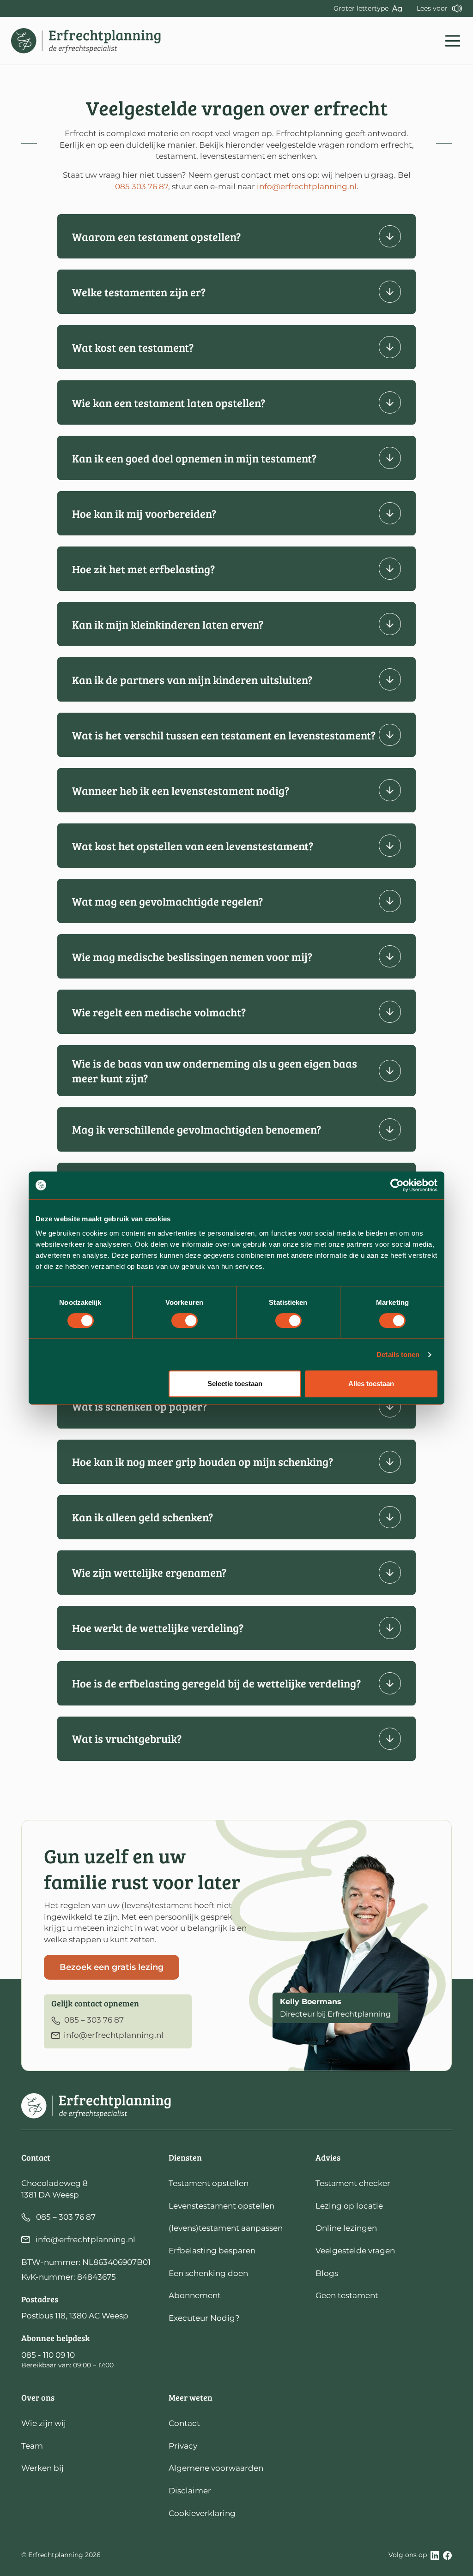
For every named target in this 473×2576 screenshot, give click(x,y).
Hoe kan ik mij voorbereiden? (144, 513)
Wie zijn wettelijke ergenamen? (149, 1572)
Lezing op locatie (349, 2206)
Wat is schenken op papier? (139, 1406)
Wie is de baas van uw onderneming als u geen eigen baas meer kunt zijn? (215, 1070)
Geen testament (347, 2295)
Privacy (183, 2446)
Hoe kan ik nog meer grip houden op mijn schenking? (203, 1462)
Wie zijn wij (44, 2423)
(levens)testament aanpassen (226, 2228)
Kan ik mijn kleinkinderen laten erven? (168, 624)
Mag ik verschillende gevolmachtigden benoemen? (197, 1129)
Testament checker (353, 2183)
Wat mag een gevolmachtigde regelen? (167, 901)
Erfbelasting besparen (212, 2251)
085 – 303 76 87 (66, 2217)
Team (32, 2446)
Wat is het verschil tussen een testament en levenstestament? (224, 735)
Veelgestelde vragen (355, 2251)
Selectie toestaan (235, 1384)
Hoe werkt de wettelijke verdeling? (158, 1628)
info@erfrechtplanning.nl (307, 186)
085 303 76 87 (142, 186)
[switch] (185, 1321)
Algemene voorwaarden (216, 2468)
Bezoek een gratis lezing (112, 1967)
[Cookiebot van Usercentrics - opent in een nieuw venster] (397, 1185)
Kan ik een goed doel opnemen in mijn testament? (194, 458)
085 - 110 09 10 (48, 2355)
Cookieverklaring (202, 2513)
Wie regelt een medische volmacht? (159, 1012)
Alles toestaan (371, 1384)
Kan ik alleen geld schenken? (143, 1517)
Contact (184, 2423)
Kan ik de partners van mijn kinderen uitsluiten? (192, 680)
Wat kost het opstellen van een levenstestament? (193, 846)
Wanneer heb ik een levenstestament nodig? (181, 790)
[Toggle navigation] (453, 41)
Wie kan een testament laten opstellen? (169, 403)
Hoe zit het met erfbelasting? (143, 569)
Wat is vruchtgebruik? (127, 1738)
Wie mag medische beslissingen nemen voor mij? (192, 957)
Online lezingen (346, 2228)
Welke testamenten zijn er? (139, 292)
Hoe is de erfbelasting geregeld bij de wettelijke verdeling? (216, 1683)
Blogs (327, 2273)
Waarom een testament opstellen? (156, 237)
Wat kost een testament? (133, 347)
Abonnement (195, 2295)
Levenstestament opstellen (221, 2206)
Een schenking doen (208, 2273)
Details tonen (398, 1354)
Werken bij (42, 2468)
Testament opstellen (209, 2183)
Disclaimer (190, 2491)
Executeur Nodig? (204, 2318)
